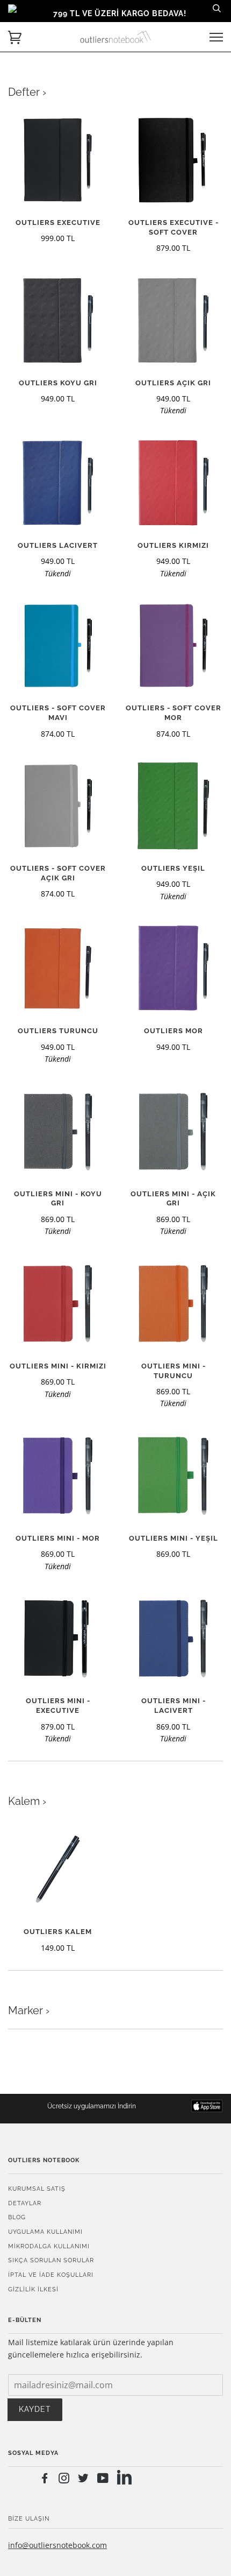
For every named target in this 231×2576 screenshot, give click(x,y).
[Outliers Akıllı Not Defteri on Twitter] (84, 2480)
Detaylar (25, 2203)
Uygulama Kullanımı (45, 2232)
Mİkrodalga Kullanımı (49, 2246)
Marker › (29, 2010)
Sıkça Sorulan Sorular (51, 2260)
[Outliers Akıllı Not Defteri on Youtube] (103, 2480)
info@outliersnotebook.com (57, 2545)
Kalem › (27, 1801)
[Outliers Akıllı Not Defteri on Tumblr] (124, 2479)
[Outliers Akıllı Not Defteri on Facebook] (45, 2480)
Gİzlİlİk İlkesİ (33, 2289)
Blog (17, 2217)
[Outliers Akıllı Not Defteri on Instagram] (64, 2480)
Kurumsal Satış (37, 2189)
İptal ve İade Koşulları (51, 2275)
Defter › (27, 92)
